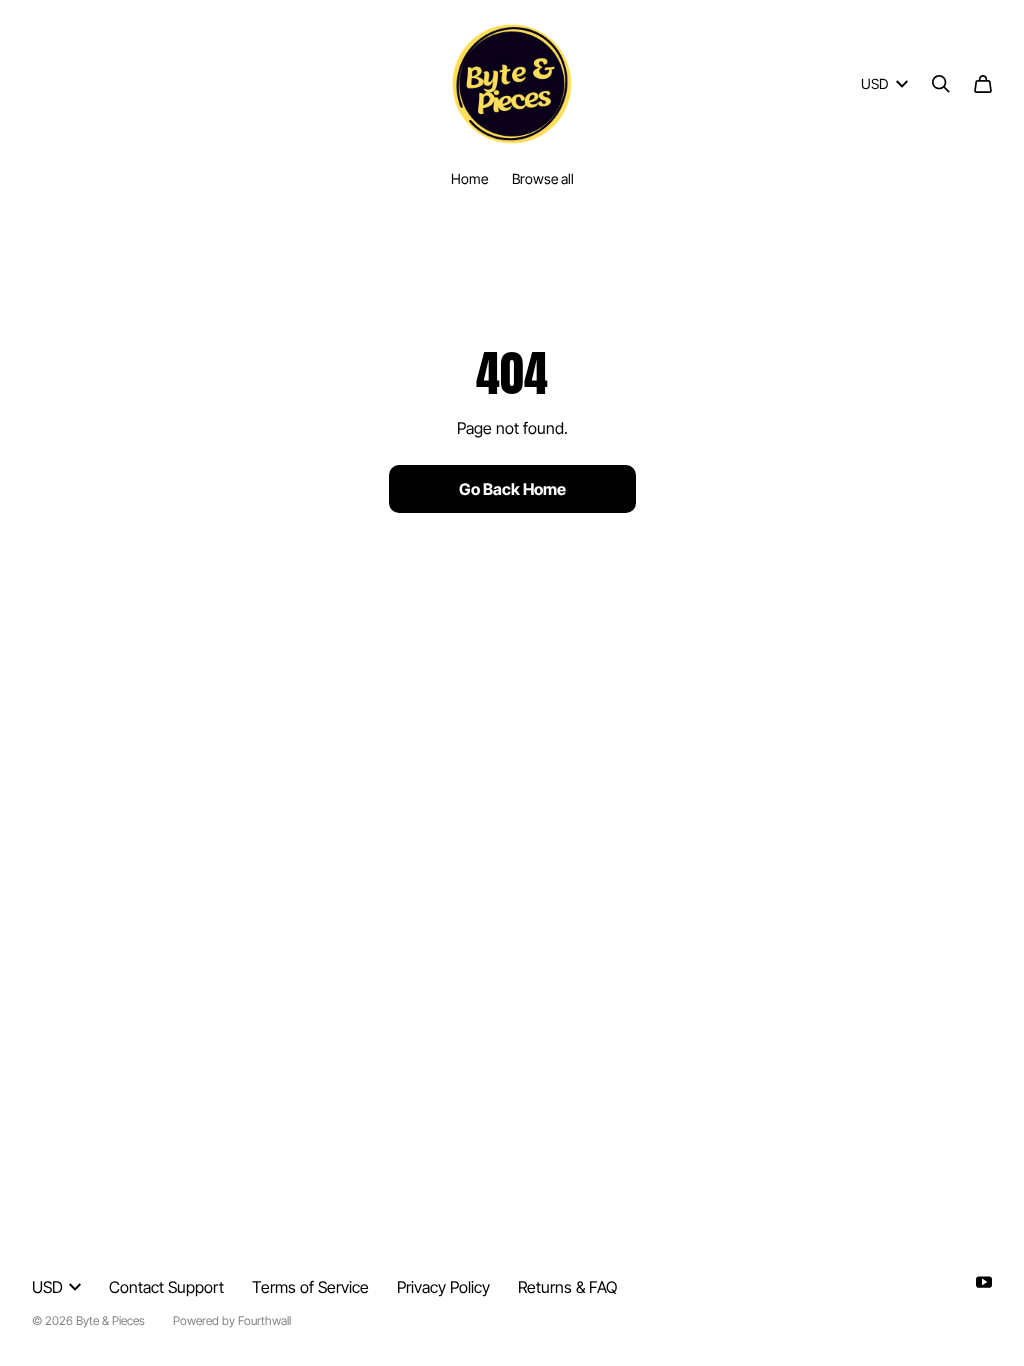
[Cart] (983, 84)
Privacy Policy (443, 1287)
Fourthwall (264, 1320)
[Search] (941, 84)
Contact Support (166, 1287)
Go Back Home (512, 489)
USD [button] (874, 83)
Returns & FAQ (567, 1287)
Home (469, 178)
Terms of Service (310, 1287)
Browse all (543, 178)
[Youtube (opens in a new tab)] (984, 1282)
